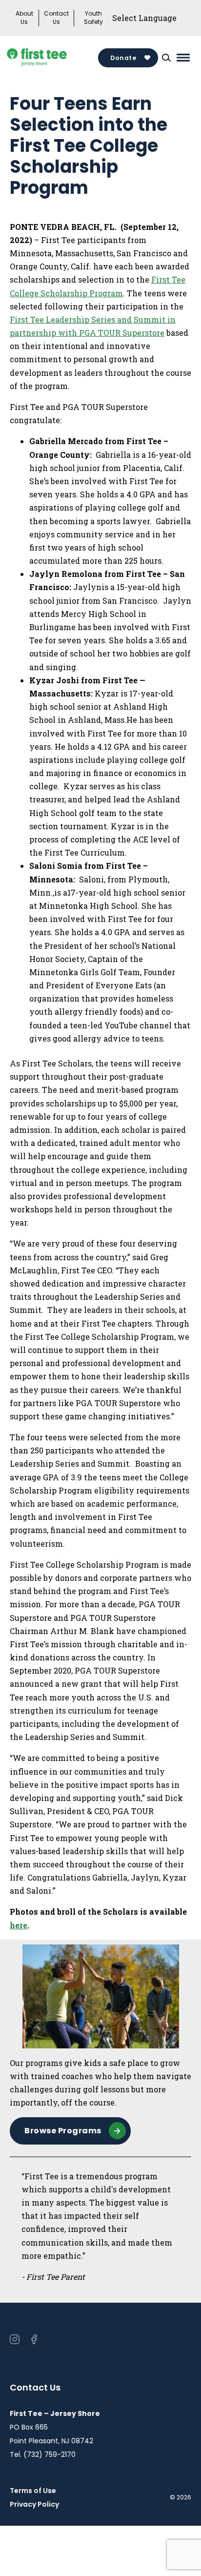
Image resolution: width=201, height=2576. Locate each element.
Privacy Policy (34, 2504)
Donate (123, 58)
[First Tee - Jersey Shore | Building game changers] (52, 58)
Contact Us (56, 18)
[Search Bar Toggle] (166, 58)
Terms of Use (33, 2491)
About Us (24, 18)
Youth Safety (93, 18)
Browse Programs (63, 2131)
